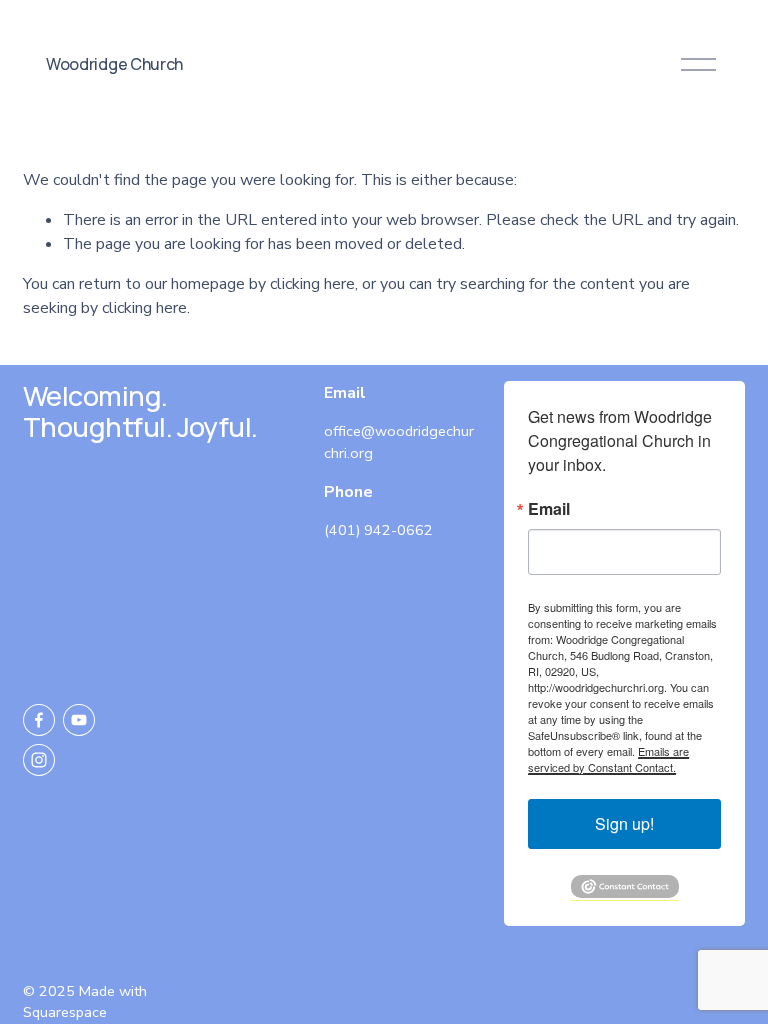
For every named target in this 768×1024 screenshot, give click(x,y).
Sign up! (624, 823)
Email (549, 509)
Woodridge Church (114, 64)
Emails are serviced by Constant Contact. (608, 759)
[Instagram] (39, 760)
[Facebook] (39, 720)
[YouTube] (79, 720)
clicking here (312, 284)
